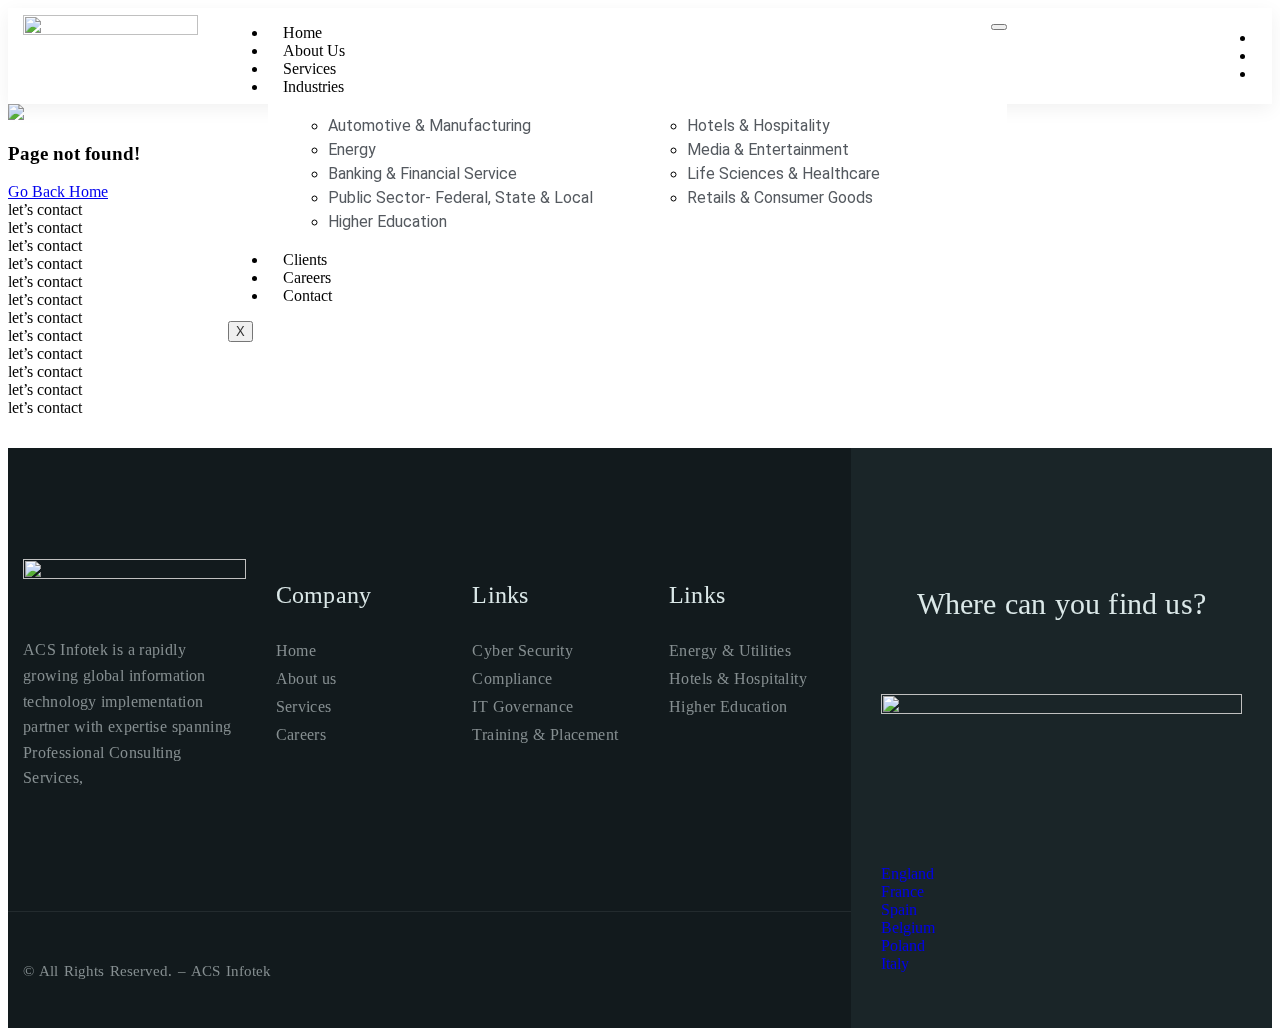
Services (309, 68)
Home (302, 32)
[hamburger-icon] (999, 27)
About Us (314, 50)
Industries (313, 86)
